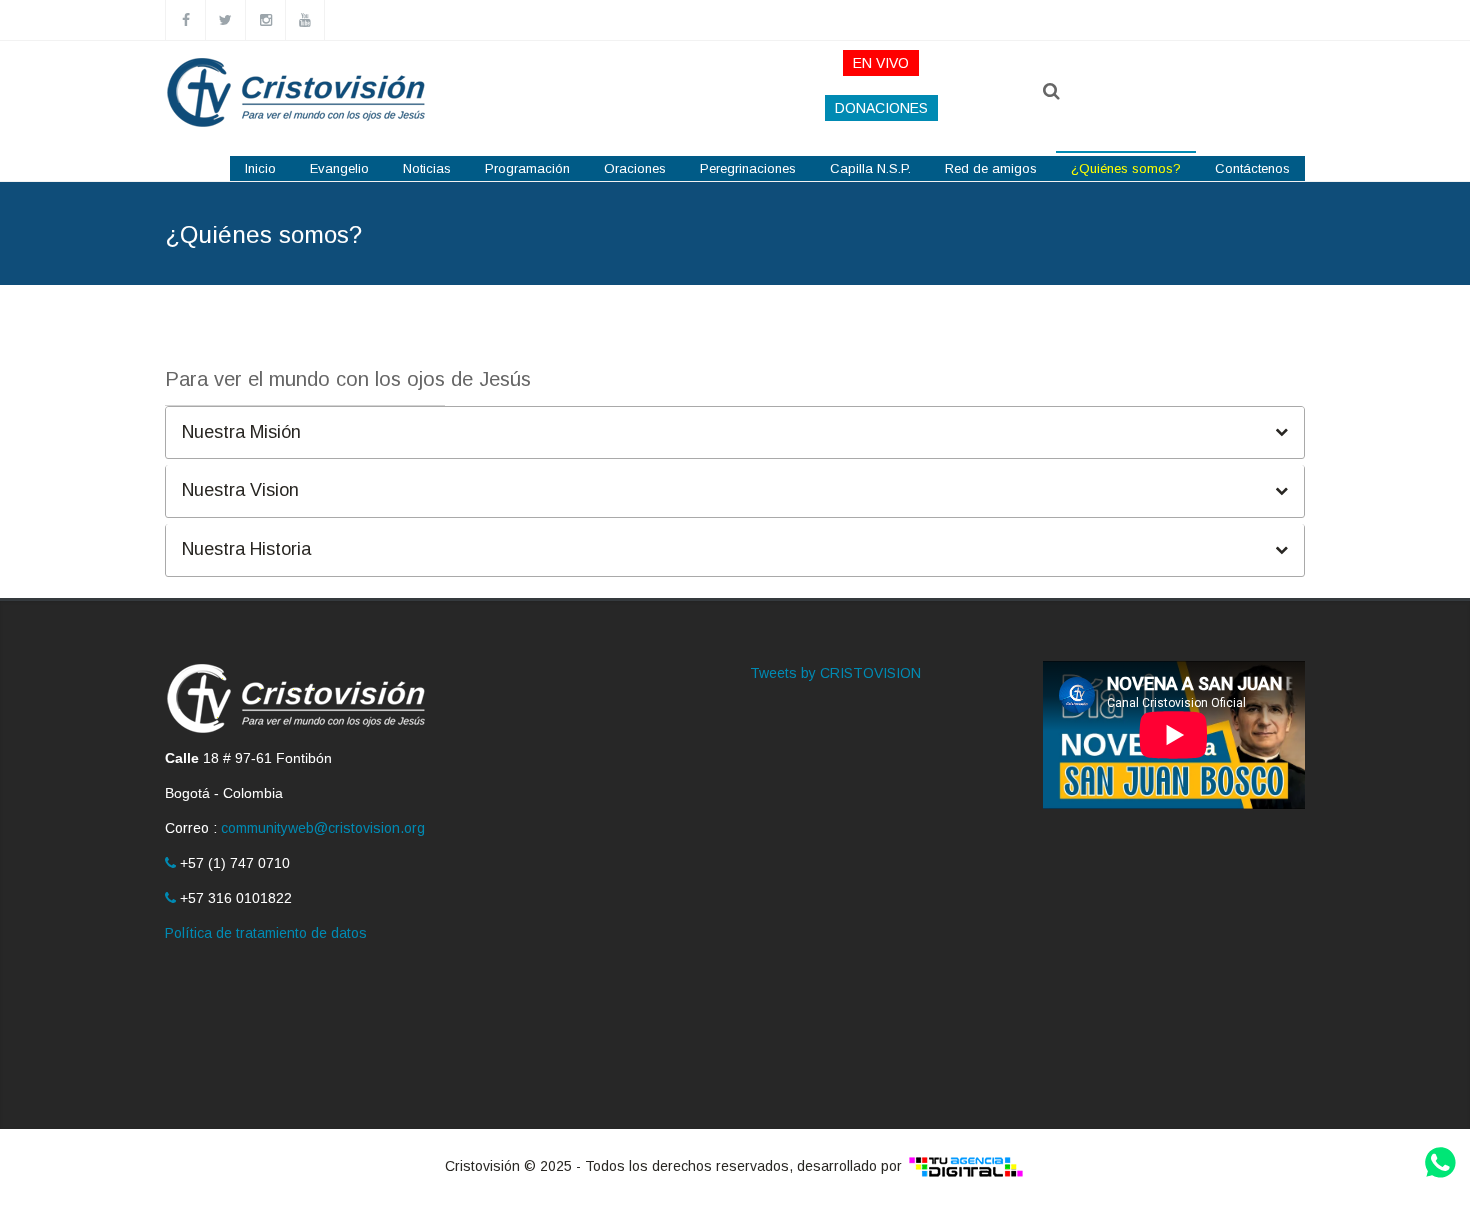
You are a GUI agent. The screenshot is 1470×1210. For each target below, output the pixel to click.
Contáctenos (1252, 168)
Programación (527, 168)
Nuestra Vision (240, 491)
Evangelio (339, 168)
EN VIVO (881, 63)
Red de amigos (991, 168)
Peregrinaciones (748, 168)
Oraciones (635, 168)
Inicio (260, 168)
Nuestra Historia (246, 550)
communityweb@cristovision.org (323, 828)
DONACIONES (881, 108)
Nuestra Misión (241, 432)
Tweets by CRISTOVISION (835, 673)
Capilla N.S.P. (870, 168)
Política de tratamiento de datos (266, 933)
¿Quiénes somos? (1126, 168)
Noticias (427, 168)
